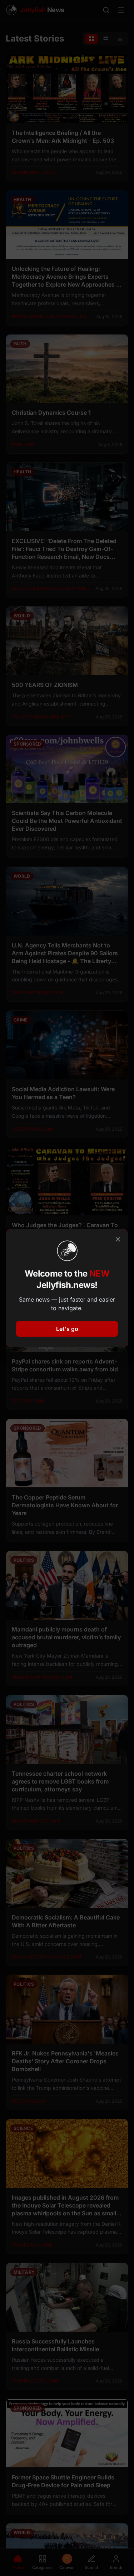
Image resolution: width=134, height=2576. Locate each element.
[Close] (118, 1239)
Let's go (67, 1329)
